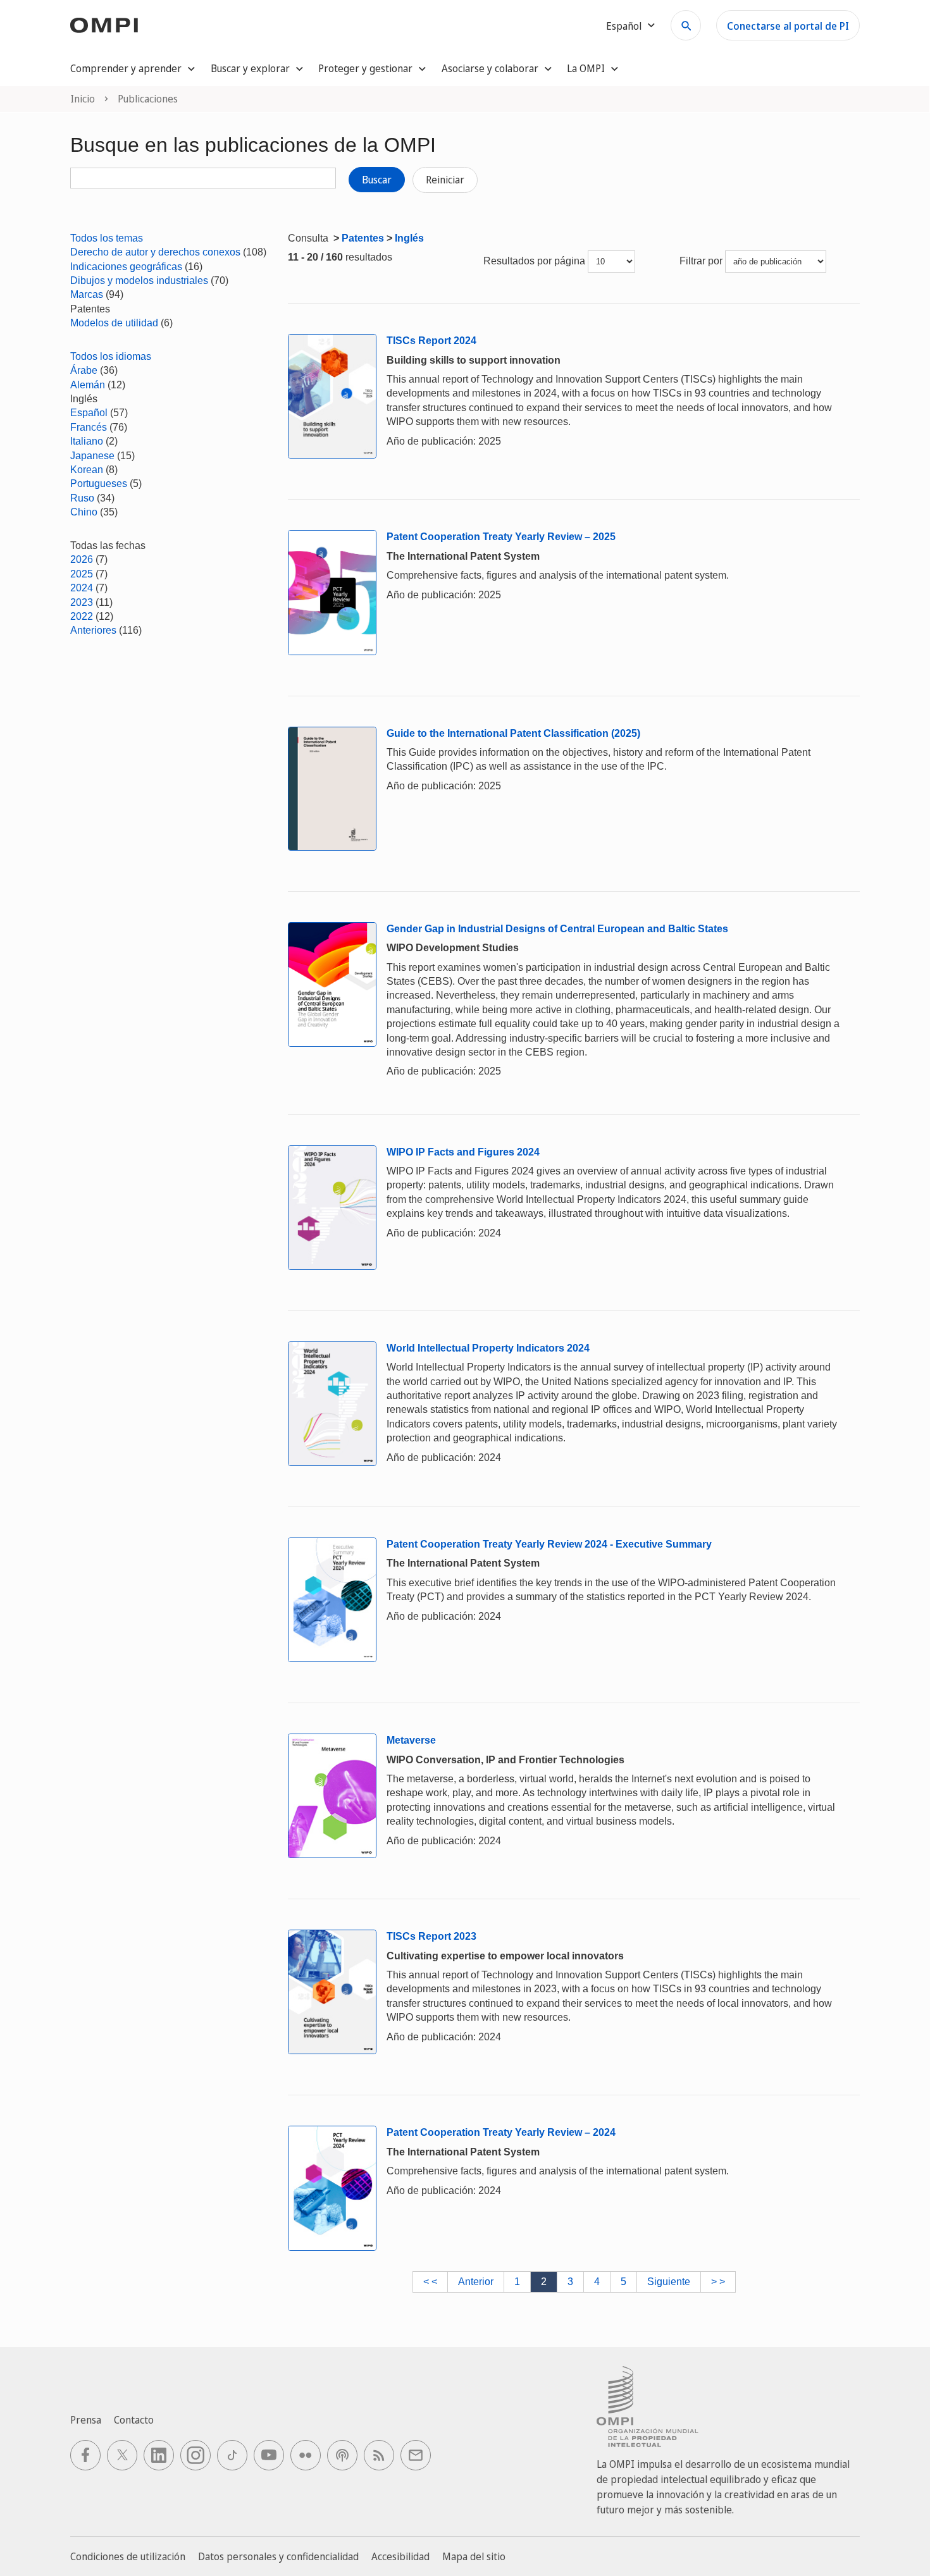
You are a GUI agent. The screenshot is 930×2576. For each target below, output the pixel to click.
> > (718, 2282)
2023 (82, 602)
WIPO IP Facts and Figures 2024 (463, 1152)
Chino (84, 512)
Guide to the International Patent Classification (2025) (513, 733)
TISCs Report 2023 (431, 1936)
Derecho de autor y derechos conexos (155, 252)
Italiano (87, 441)
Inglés (409, 238)
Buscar (377, 180)
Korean (87, 470)
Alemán (88, 385)
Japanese (92, 456)
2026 (82, 559)
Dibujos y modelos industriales (139, 280)
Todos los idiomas (111, 356)
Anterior (476, 2282)
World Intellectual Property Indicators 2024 (488, 1348)
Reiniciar (445, 180)
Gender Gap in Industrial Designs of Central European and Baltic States (557, 929)
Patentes (363, 238)
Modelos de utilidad (114, 323)
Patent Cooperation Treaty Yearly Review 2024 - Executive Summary (549, 1544)
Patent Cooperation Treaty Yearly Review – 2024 (501, 2132)
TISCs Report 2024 (431, 341)
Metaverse (411, 1740)
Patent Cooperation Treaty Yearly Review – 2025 (501, 537)
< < (430, 2282)
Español (89, 413)
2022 (82, 616)
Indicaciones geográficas (126, 267)
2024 (82, 588)
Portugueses (99, 484)
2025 (82, 574)
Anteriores (93, 630)
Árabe (84, 370)
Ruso (82, 498)
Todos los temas (107, 238)
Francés (89, 427)
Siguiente (669, 2282)
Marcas (87, 294)
